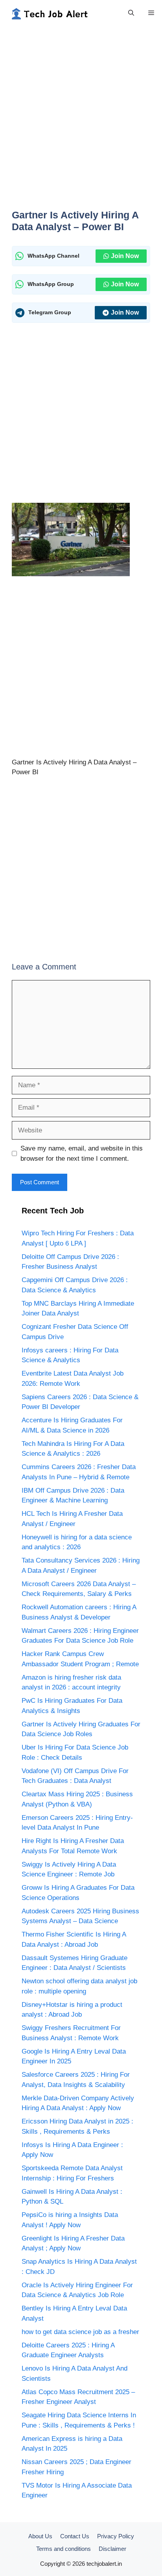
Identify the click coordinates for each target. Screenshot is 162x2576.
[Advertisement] (81, 122)
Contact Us (75, 2536)
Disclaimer (112, 2549)
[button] (131, 13)
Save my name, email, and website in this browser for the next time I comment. (82, 1153)
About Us (40, 2536)
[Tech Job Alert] (49, 13)
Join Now (125, 256)
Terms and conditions (64, 2549)
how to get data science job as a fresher (80, 2332)
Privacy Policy (116, 2536)
